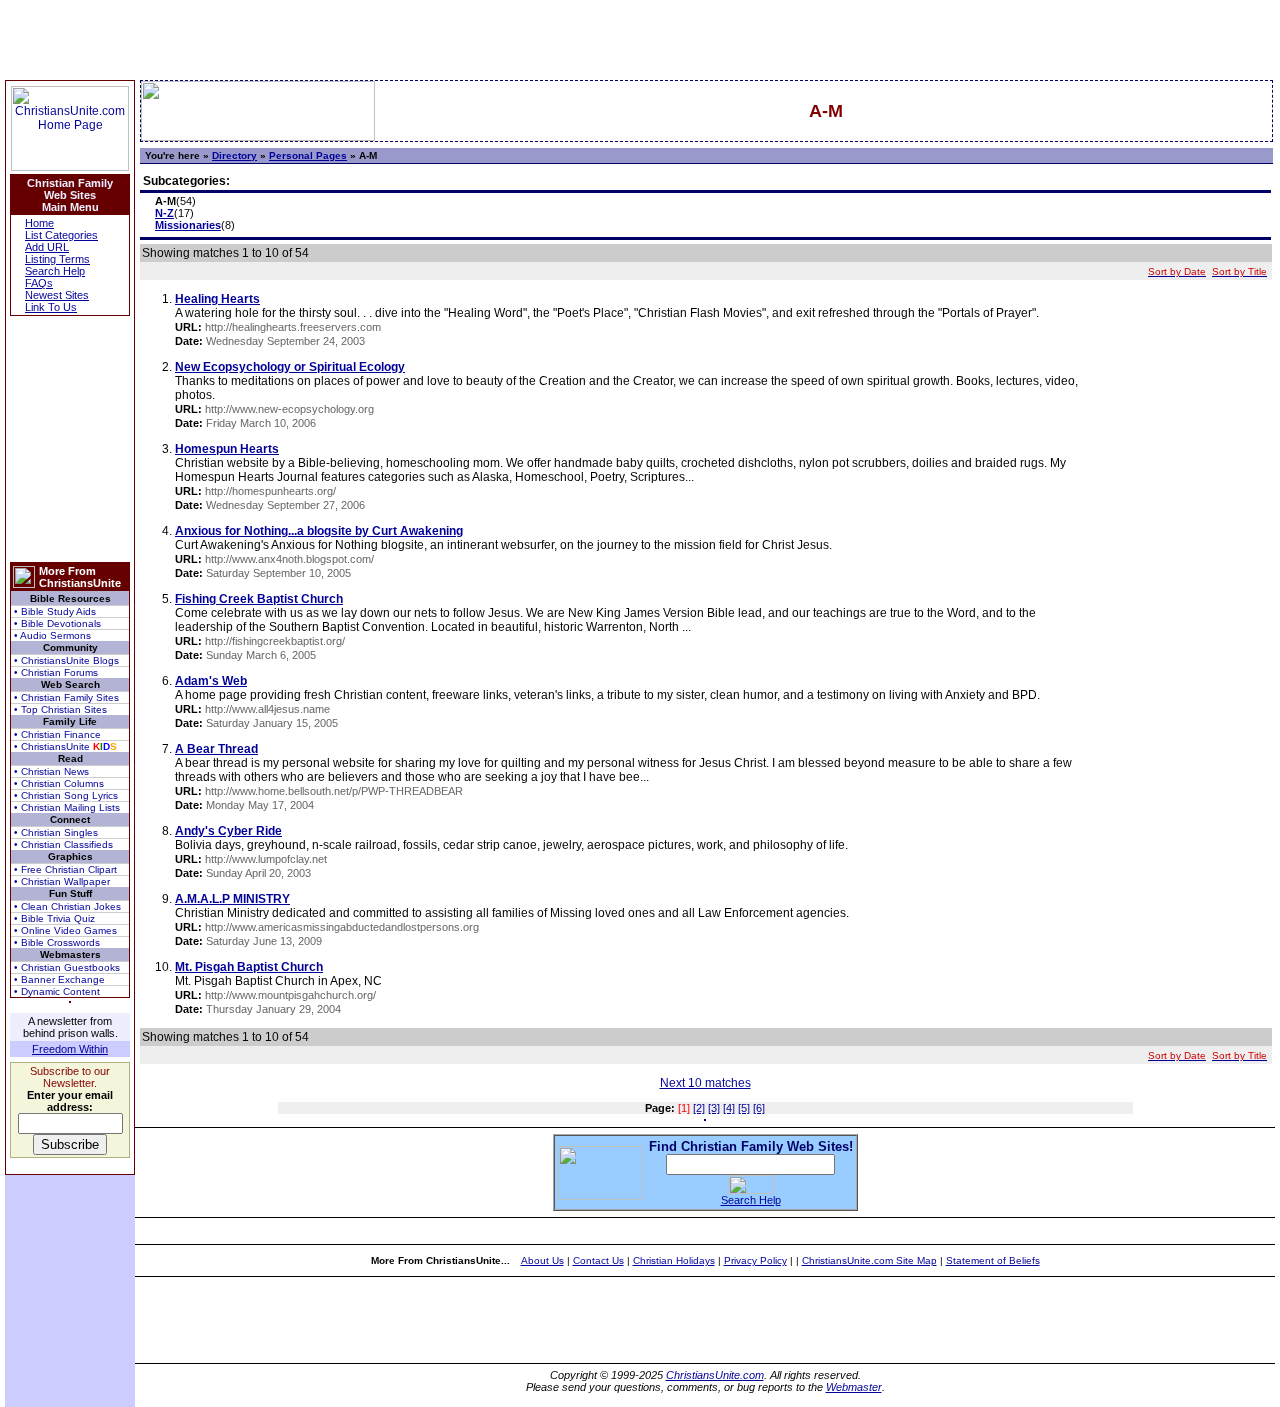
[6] (759, 1108)
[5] (744, 1108)
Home (39, 223)
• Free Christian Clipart (65, 869)
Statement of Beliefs (993, 1260)
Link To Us (51, 307)
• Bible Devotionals (57, 623)
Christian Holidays (674, 1260)
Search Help (55, 271)
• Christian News (51, 771)
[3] (714, 1108)
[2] (699, 1108)
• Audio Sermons (52, 635)
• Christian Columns (59, 783)
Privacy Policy (755, 1260)
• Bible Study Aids (55, 611)
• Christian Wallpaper (62, 881)
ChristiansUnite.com (715, 1375)
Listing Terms (57, 259)
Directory (234, 155)
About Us (542, 1260)
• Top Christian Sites (60, 709)
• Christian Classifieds (63, 844)
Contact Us (598, 1260)
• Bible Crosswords (57, 942)
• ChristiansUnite (65, 746)
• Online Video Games (65, 930)
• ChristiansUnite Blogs (66, 660)
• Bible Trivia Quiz (54, 918)
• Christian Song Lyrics (66, 795)
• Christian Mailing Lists (67, 807)
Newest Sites (57, 295)
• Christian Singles (56, 832)
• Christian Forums (56, 672)
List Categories (61, 235)
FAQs (39, 283)
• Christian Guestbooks (67, 967)
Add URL (47, 247)
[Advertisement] (70, 439)
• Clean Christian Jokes (67, 906)
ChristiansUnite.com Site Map (869, 1260)
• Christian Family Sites (66, 697)
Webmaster (854, 1387)
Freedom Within (70, 1049)
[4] (729, 1108)
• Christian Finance (57, 734)
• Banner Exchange (59, 979)
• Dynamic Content (57, 991)
